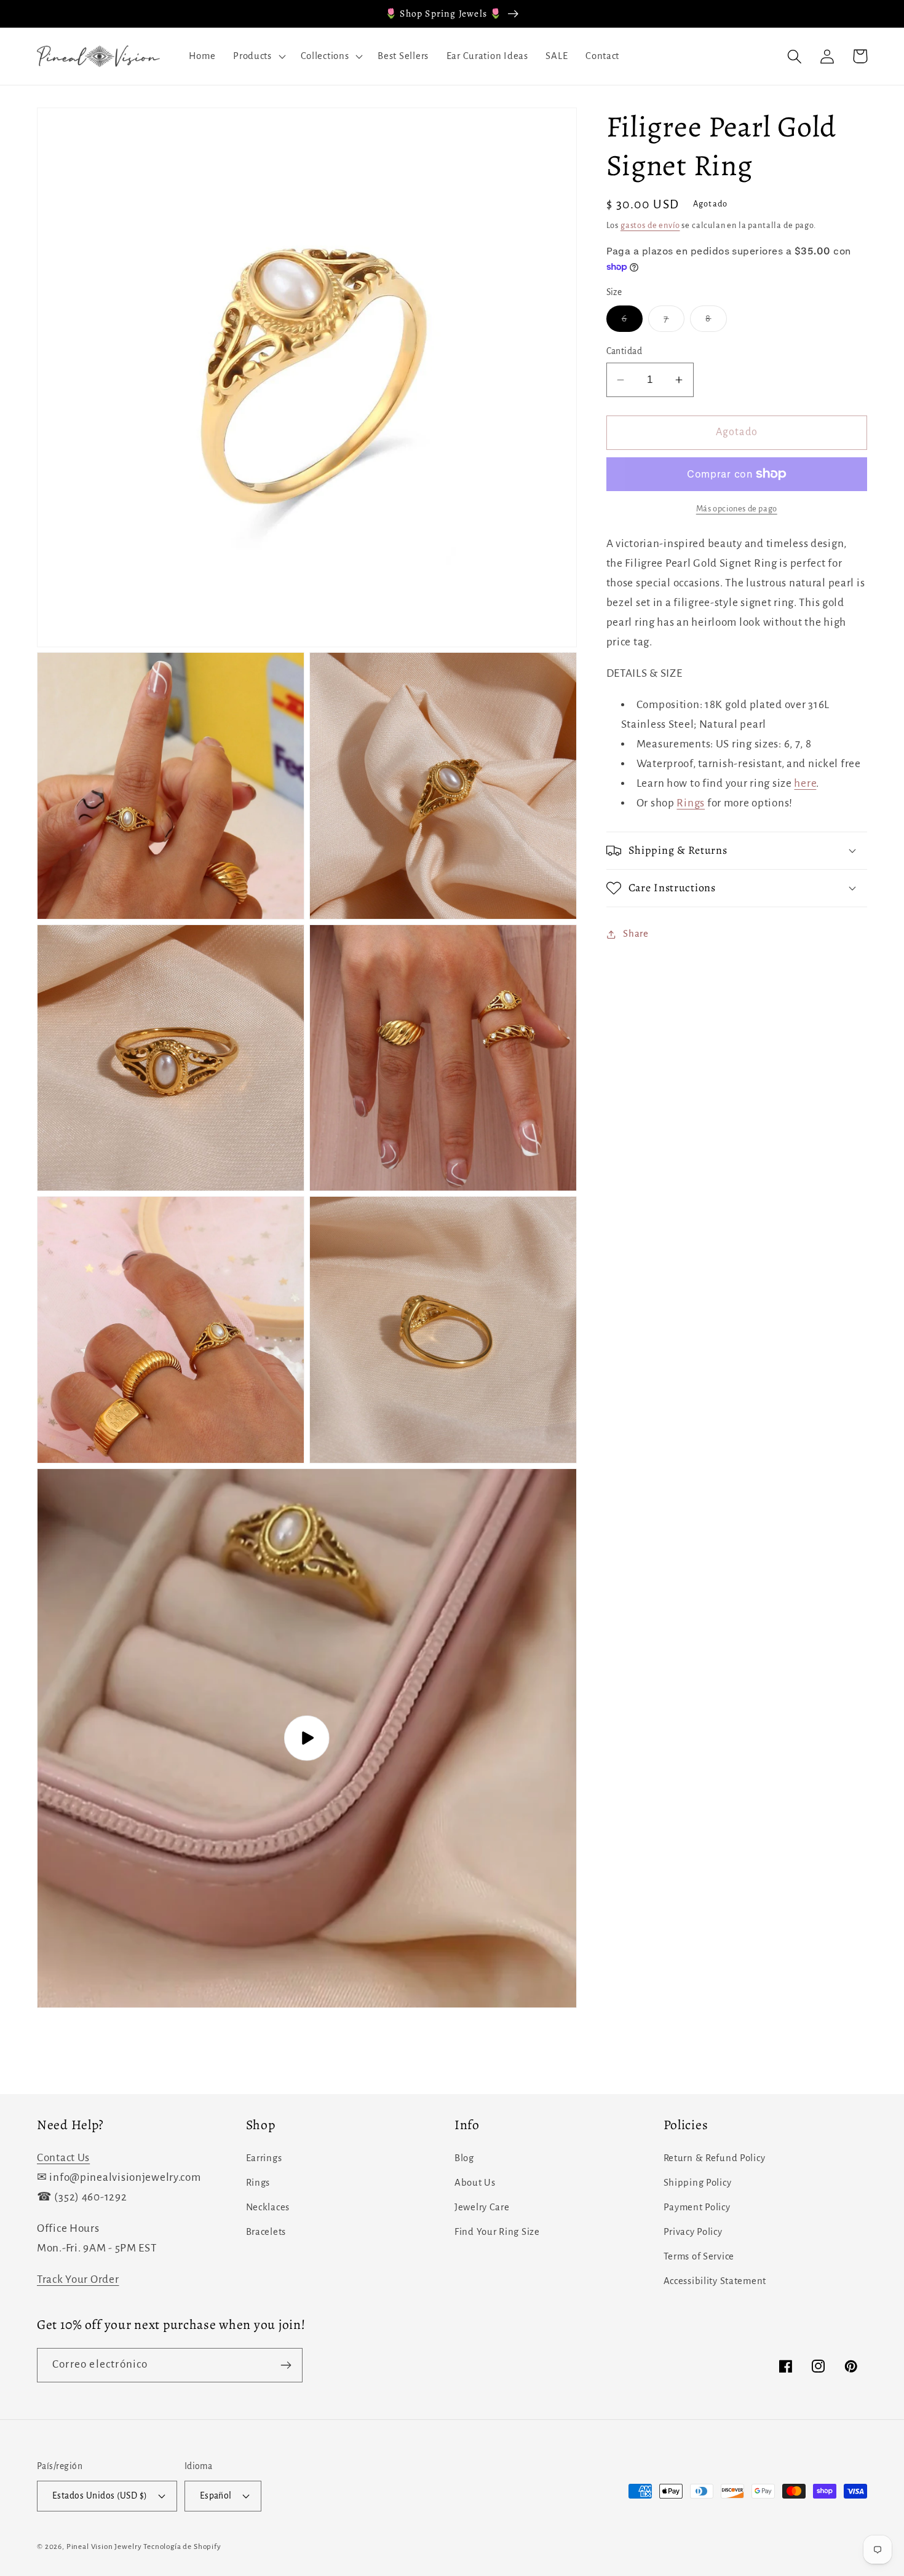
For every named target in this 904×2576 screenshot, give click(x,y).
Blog (464, 2158)
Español (216, 2496)
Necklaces (268, 2207)
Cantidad (624, 351)
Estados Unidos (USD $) (100, 2496)
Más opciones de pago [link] (737, 509)
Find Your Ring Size (497, 2232)
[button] (258, 57)
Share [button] (636, 934)
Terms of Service (699, 2256)
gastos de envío (650, 225)
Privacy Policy (693, 2232)
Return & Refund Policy (715, 2158)
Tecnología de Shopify (182, 2546)
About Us (475, 2183)
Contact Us (63, 2158)
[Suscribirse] (286, 2365)
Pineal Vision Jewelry (104, 2546)
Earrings (264, 2158)
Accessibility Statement (715, 2281)
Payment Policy (697, 2207)
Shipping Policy (698, 2183)
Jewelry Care (482, 2207)
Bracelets (266, 2232)
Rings (691, 803)
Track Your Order (78, 2279)
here (805, 783)
